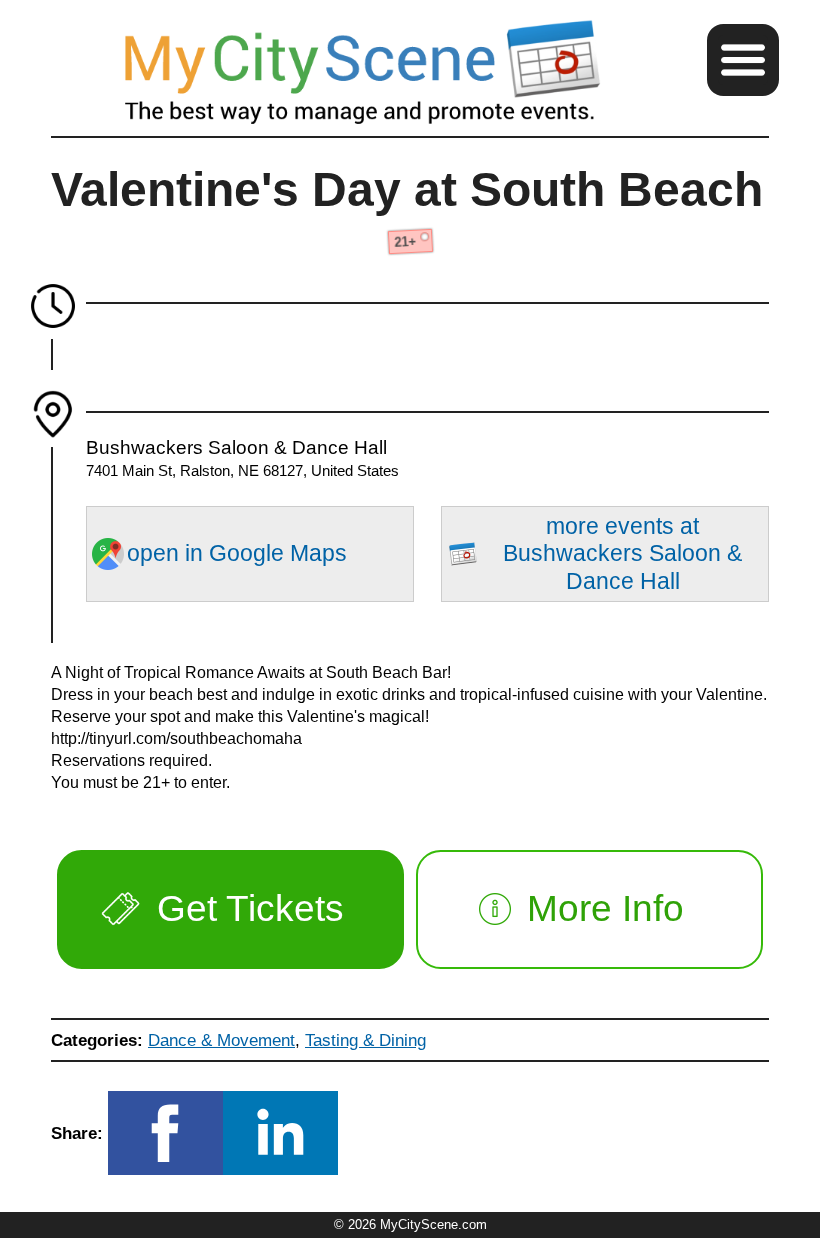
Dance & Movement (221, 1040)
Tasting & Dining (365, 1040)
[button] (743, 60)
